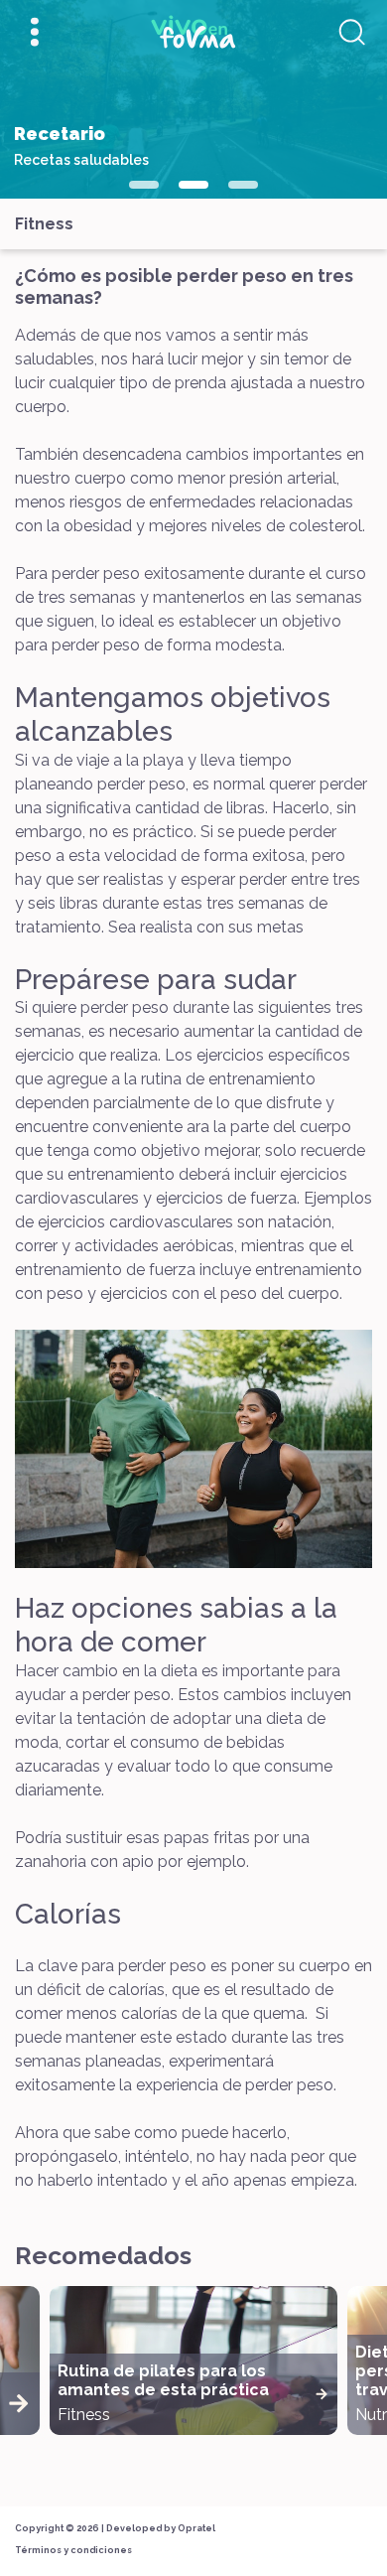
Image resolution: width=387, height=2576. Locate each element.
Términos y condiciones (73, 2550)
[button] (144, 185)
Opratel (196, 2528)
